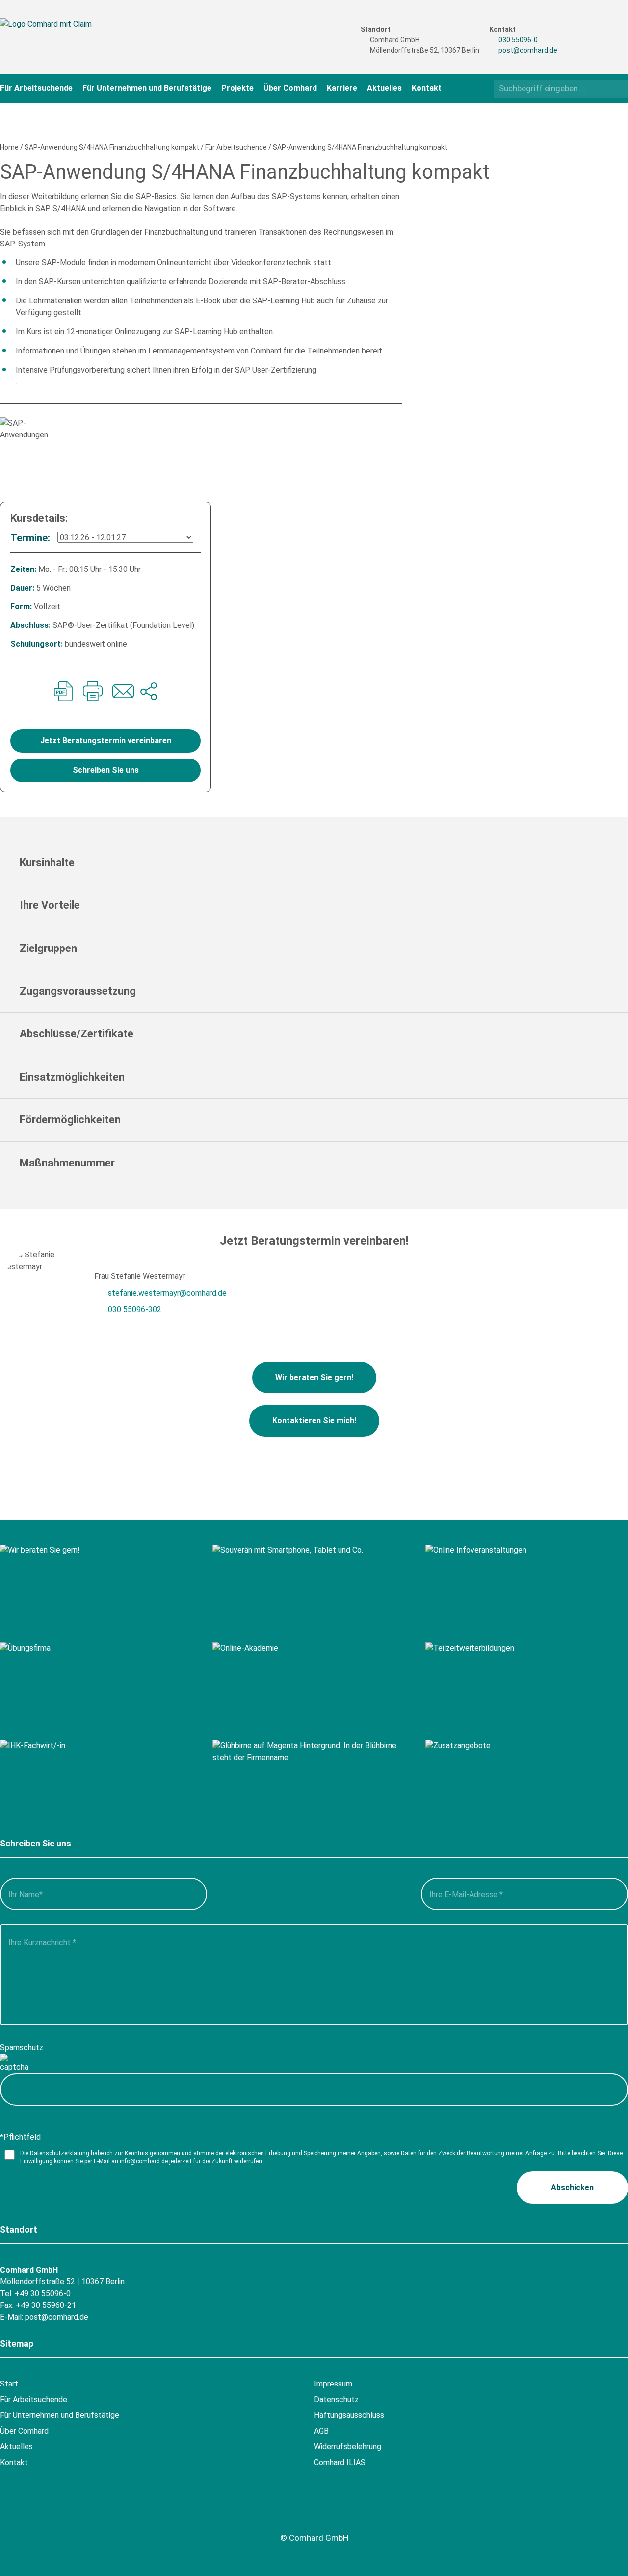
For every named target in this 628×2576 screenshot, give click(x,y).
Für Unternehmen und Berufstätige (147, 88)
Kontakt (427, 88)
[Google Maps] (65, 2515)
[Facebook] (581, 30)
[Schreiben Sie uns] (122, 693)
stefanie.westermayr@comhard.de (167, 1293)
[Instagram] (581, 47)
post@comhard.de (528, 50)
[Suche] (617, 88)
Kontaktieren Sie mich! (314, 1421)
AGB (321, 2431)
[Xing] (600, 30)
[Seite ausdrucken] (93, 693)
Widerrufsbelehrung (348, 2447)
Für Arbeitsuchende (36, 88)
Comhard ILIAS (340, 2462)
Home (9, 147)
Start (9, 2384)
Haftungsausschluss (349, 2415)
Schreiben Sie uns (106, 770)
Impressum (333, 2384)
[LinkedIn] (600, 47)
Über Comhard (290, 88)
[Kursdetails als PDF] (63, 693)
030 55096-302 (135, 1310)
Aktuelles (384, 88)
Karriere (342, 88)
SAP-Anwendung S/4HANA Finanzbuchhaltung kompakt (112, 147)
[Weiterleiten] (149, 693)
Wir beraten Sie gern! (314, 1377)
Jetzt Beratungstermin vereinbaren (106, 741)
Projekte (237, 88)
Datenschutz (336, 2400)
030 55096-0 (518, 40)
